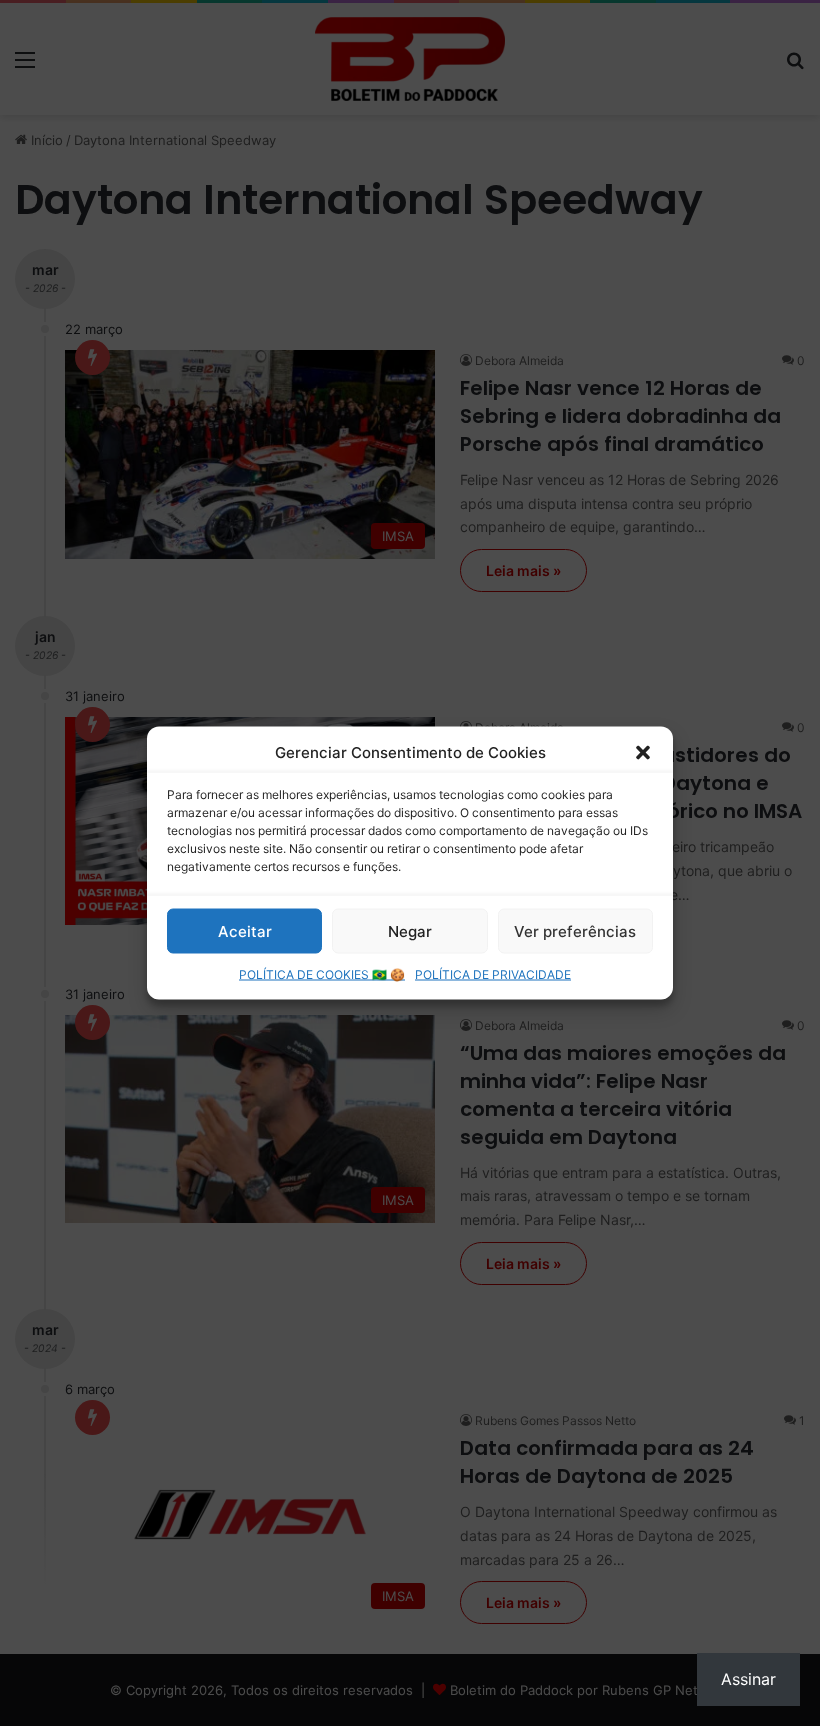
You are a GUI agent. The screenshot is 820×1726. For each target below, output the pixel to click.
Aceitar (245, 930)
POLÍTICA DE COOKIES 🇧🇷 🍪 (322, 974)
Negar (410, 930)
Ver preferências (575, 930)
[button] (643, 752)
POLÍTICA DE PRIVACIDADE (493, 974)
